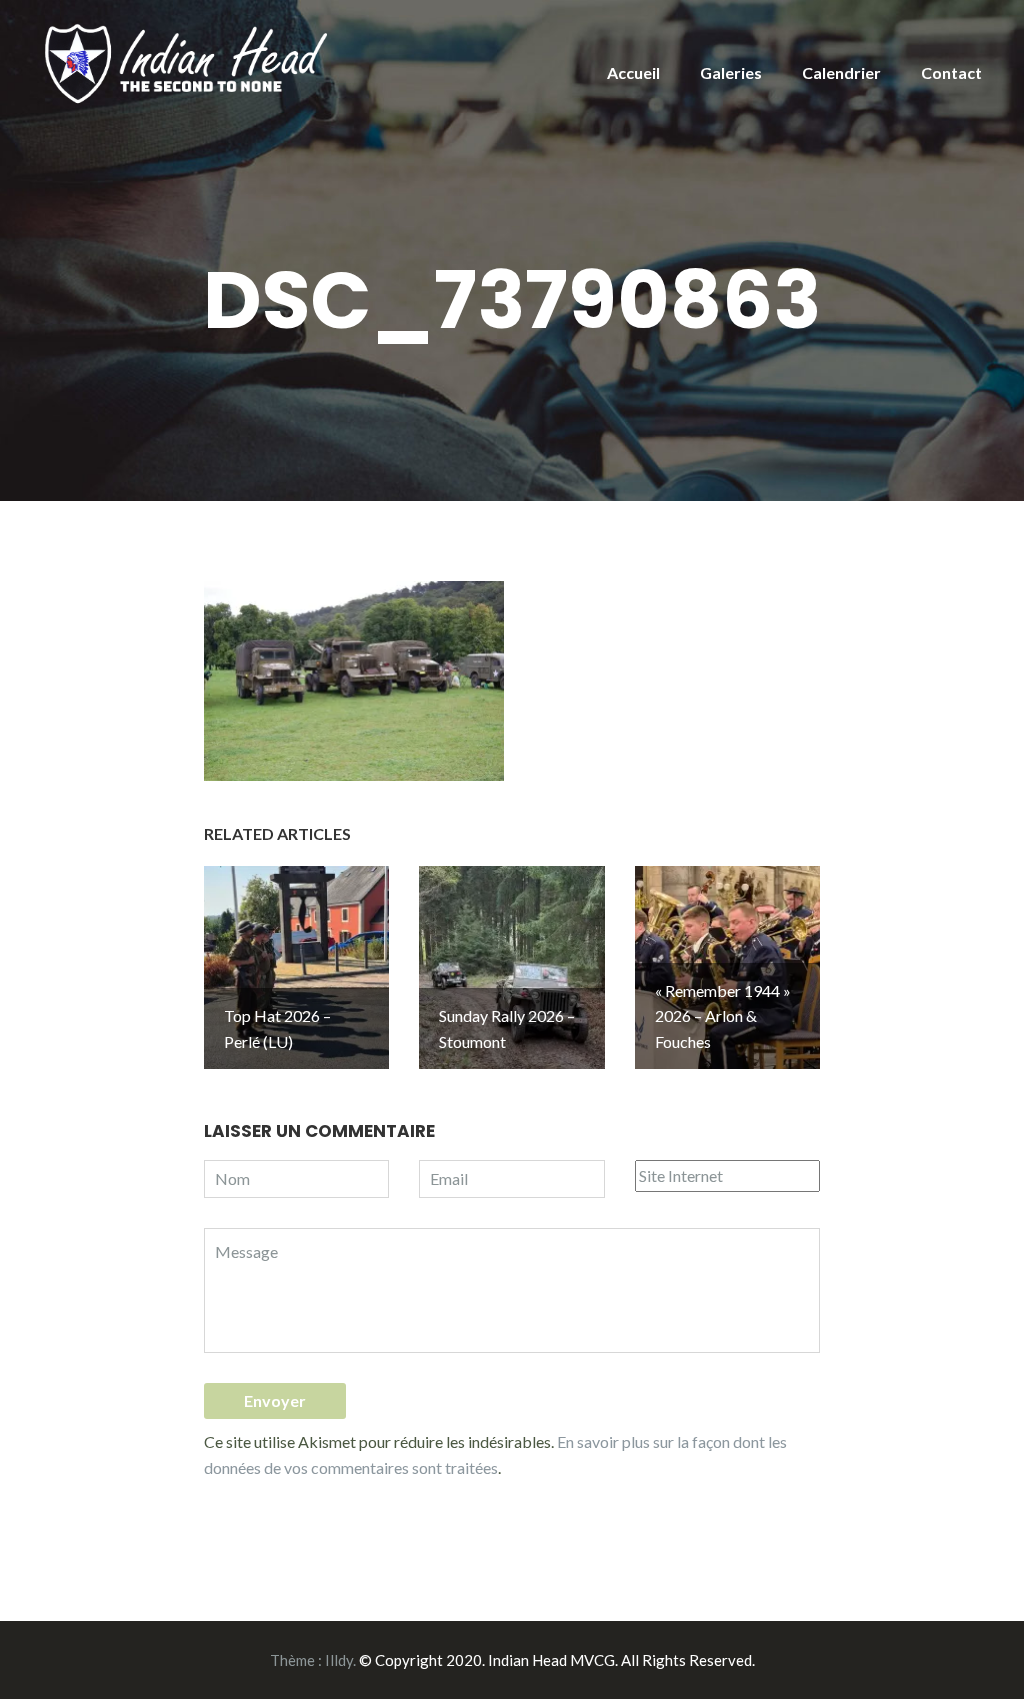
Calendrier (841, 72)
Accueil (633, 72)
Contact (951, 72)
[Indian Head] (188, 61)
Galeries (731, 72)
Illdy (339, 1660)
